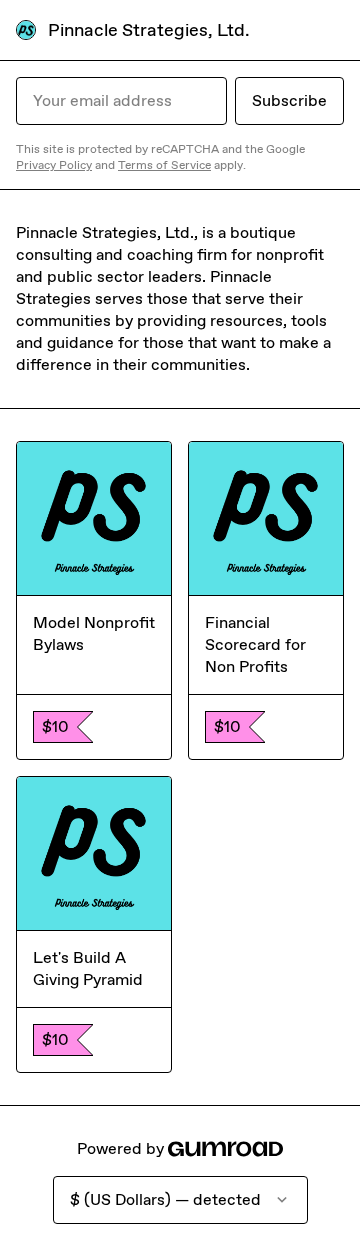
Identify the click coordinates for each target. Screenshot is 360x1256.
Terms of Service (164, 165)
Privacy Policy (54, 165)
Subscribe (289, 100)
